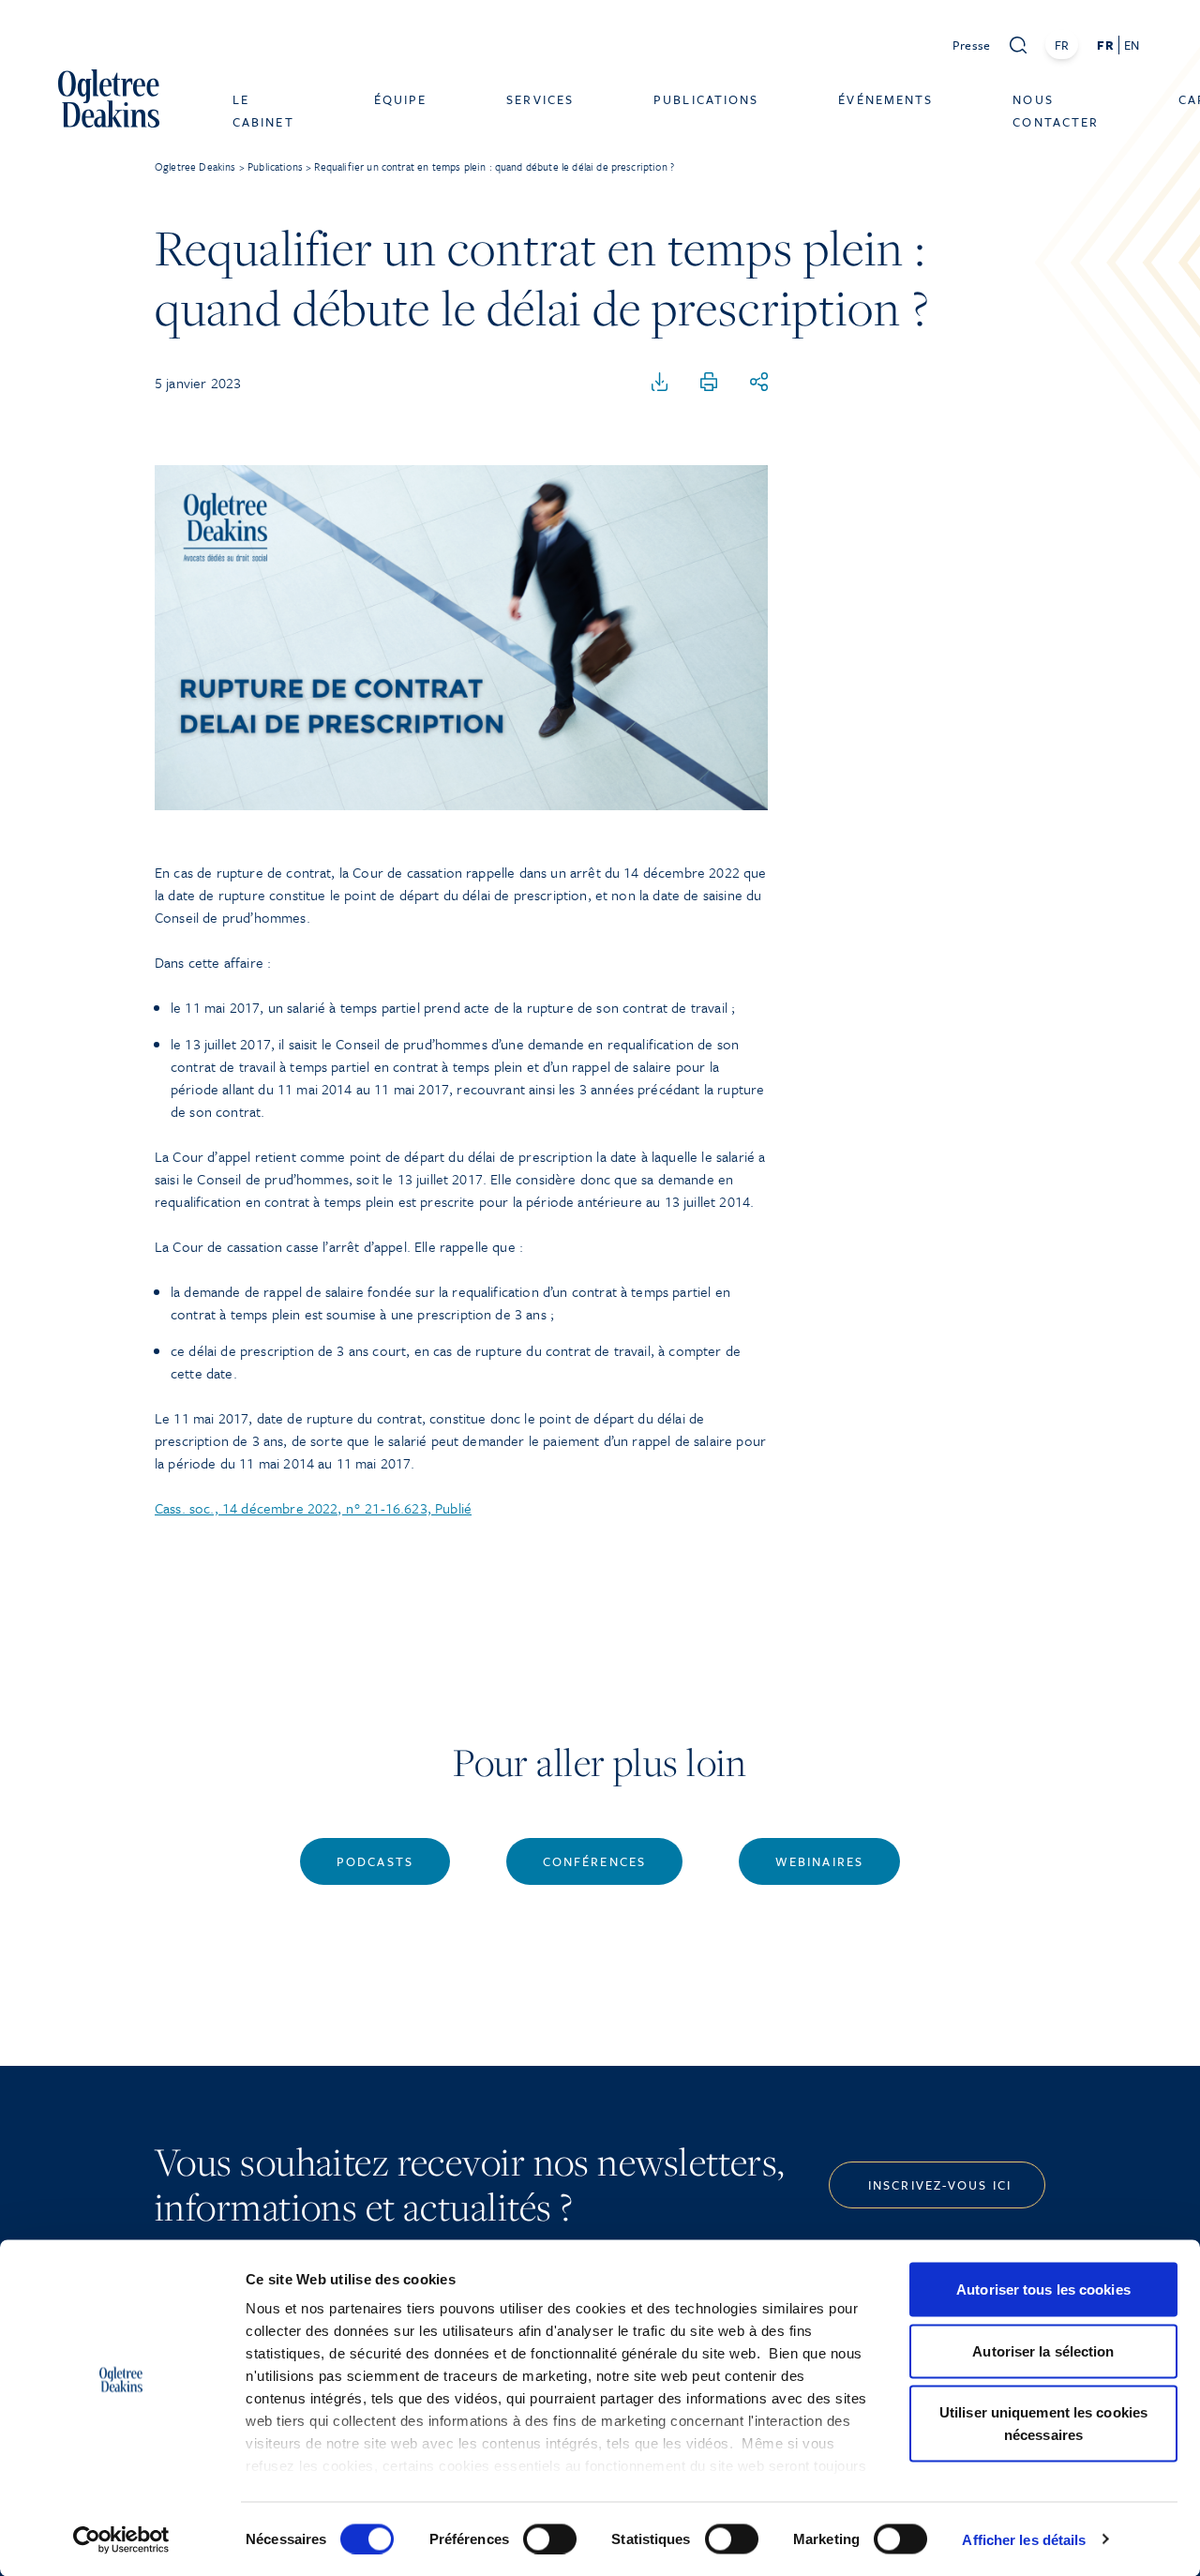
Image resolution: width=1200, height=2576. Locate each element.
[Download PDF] (660, 383)
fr (1105, 45)
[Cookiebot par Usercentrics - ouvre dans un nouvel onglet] (121, 2539)
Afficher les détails (1024, 2539)
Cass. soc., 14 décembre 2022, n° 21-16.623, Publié (313, 1508)
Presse (972, 45)
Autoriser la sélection (1043, 2350)
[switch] (550, 2538)
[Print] (709, 383)
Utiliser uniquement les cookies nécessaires (1043, 2424)
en (1132, 45)
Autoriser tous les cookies (1043, 2290)
